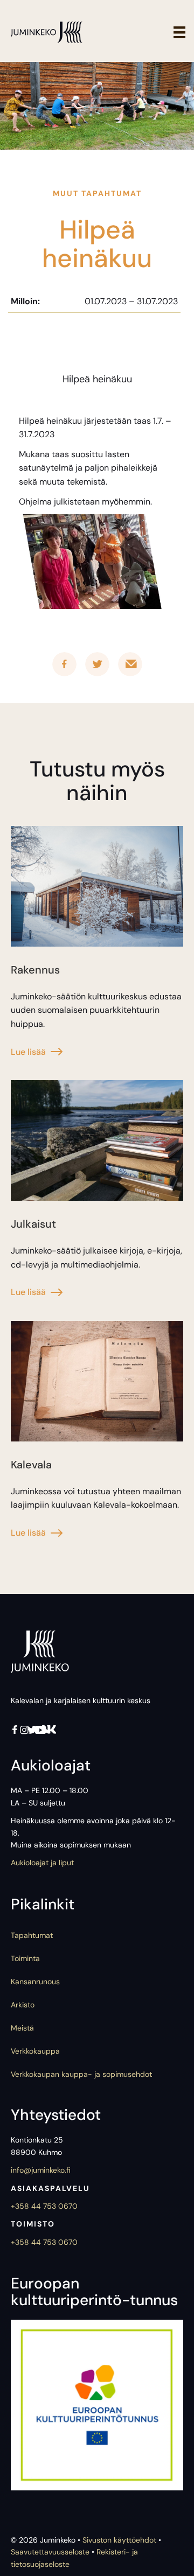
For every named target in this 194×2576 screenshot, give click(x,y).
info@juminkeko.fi (41, 2170)
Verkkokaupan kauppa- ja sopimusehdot (81, 2074)
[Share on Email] (130, 664)
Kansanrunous (35, 1982)
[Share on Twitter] (97, 664)
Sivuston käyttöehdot (119, 2540)
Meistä (22, 2028)
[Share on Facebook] (64, 664)
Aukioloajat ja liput (42, 1863)
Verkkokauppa (35, 2051)
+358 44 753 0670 (44, 2206)
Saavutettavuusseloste (50, 2552)
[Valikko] (179, 32)
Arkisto (23, 2005)
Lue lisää (28, 1052)
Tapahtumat (32, 1935)
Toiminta (25, 1958)
